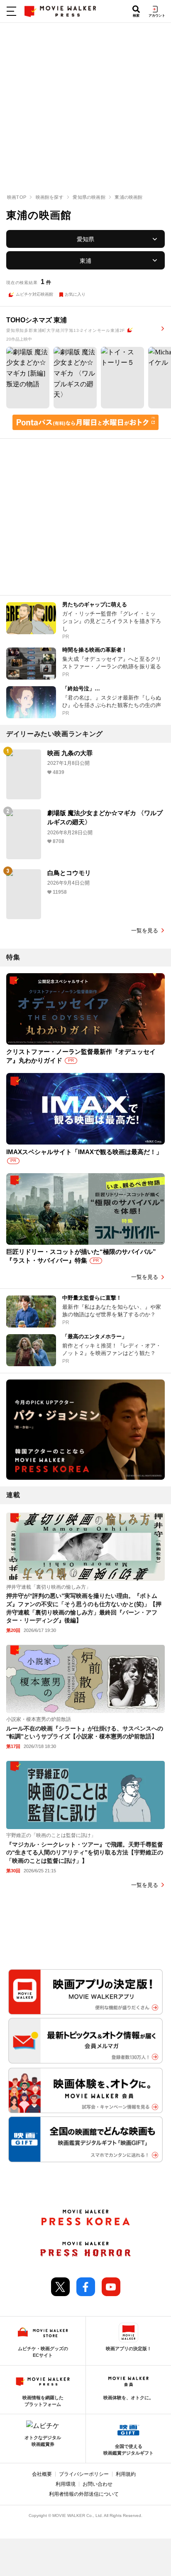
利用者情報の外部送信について (84, 2494)
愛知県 (85, 239)
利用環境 (66, 2484)
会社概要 (42, 2474)
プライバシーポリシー (84, 2474)
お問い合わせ (98, 2484)
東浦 (85, 261)
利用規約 (126, 2474)
